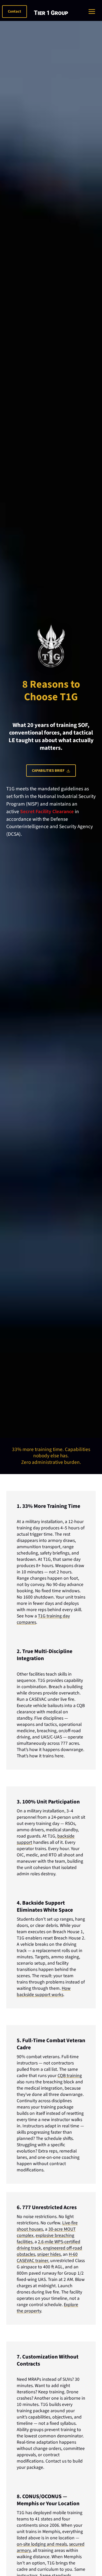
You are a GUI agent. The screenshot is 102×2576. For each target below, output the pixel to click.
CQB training (70, 2076)
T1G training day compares (43, 1619)
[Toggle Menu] (93, 12)
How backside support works (44, 1991)
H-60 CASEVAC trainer (47, 2257)
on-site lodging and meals (42, 2544)
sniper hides (49, 2254)
